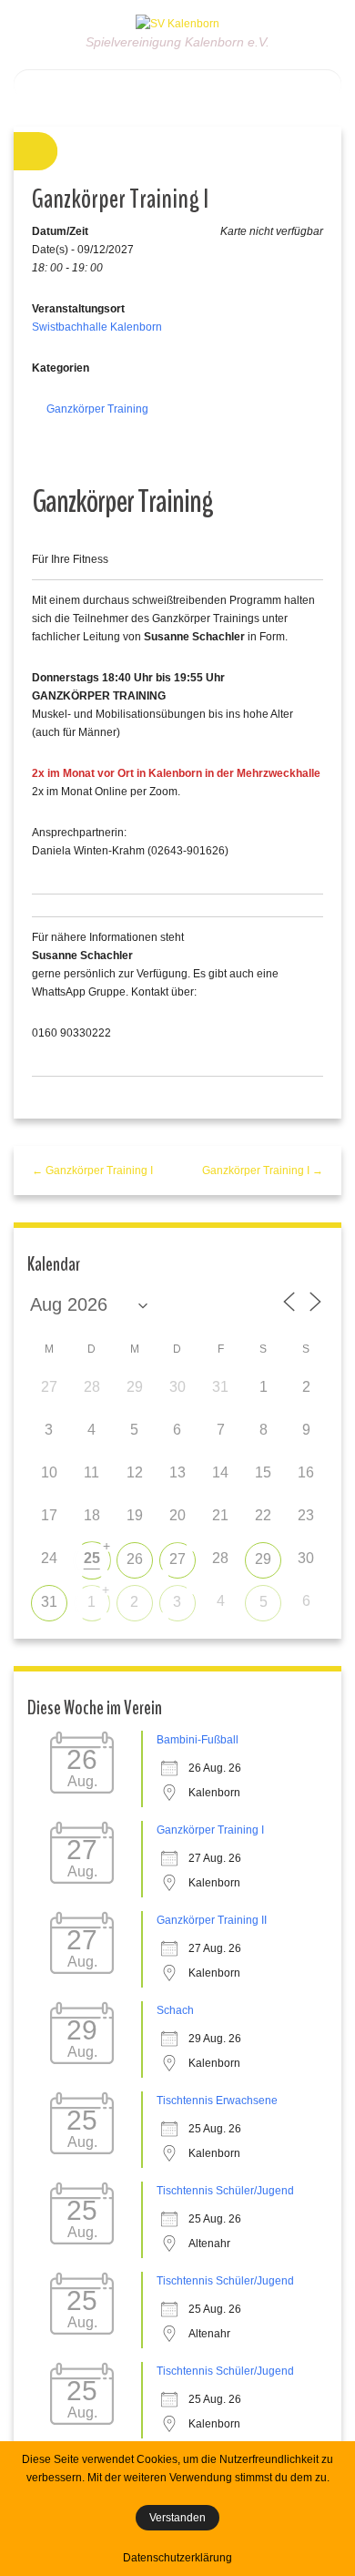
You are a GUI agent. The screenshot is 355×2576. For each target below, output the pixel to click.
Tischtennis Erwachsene (217, 2101)
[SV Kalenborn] (177, 23)
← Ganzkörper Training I (92, 1170)
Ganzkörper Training (97, 409)
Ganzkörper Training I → (263, 1170)
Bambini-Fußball (198, 1740)
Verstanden (177, 2518)
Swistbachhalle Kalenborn (97, 327)
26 (135, 1559)
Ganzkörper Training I (210, 1830)
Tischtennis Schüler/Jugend (225, 2191)
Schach (175, 2010)
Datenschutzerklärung (177, 2558)
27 (177, 1559)
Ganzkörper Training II (212, 1920)
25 (92, 1558)
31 (49, 1602)
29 (263, 1559)
